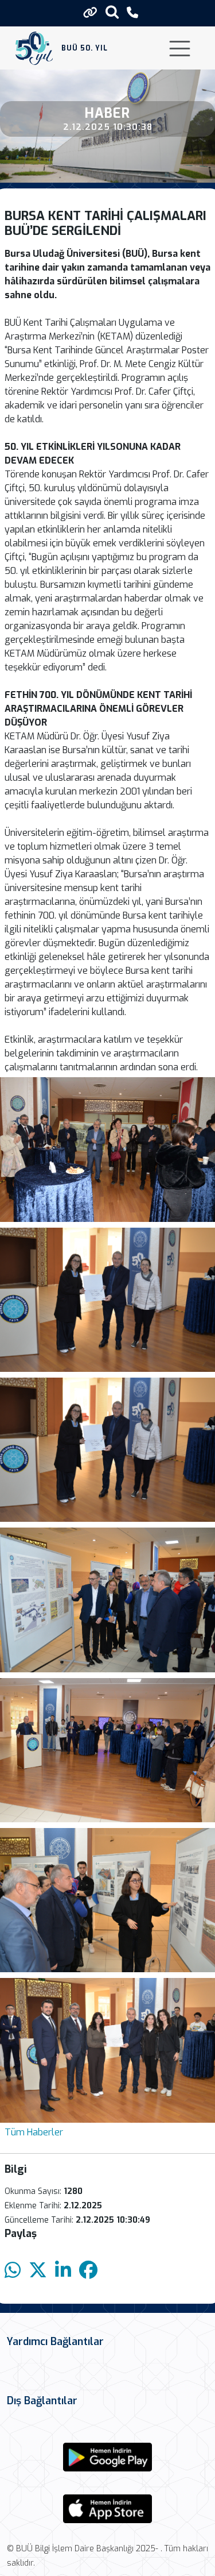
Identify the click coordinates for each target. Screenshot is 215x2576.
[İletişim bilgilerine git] (132, 13)
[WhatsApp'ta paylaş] (13, 2271)
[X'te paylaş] (38, 2271)
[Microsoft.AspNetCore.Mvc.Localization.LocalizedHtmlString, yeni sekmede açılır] (108, 2457)
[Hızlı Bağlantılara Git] (90, 13)
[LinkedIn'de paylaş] (63, 2271)
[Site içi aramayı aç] (112, 12)
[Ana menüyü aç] (180, 49)
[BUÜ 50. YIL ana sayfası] (34, 48)
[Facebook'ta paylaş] (88, 2271)
